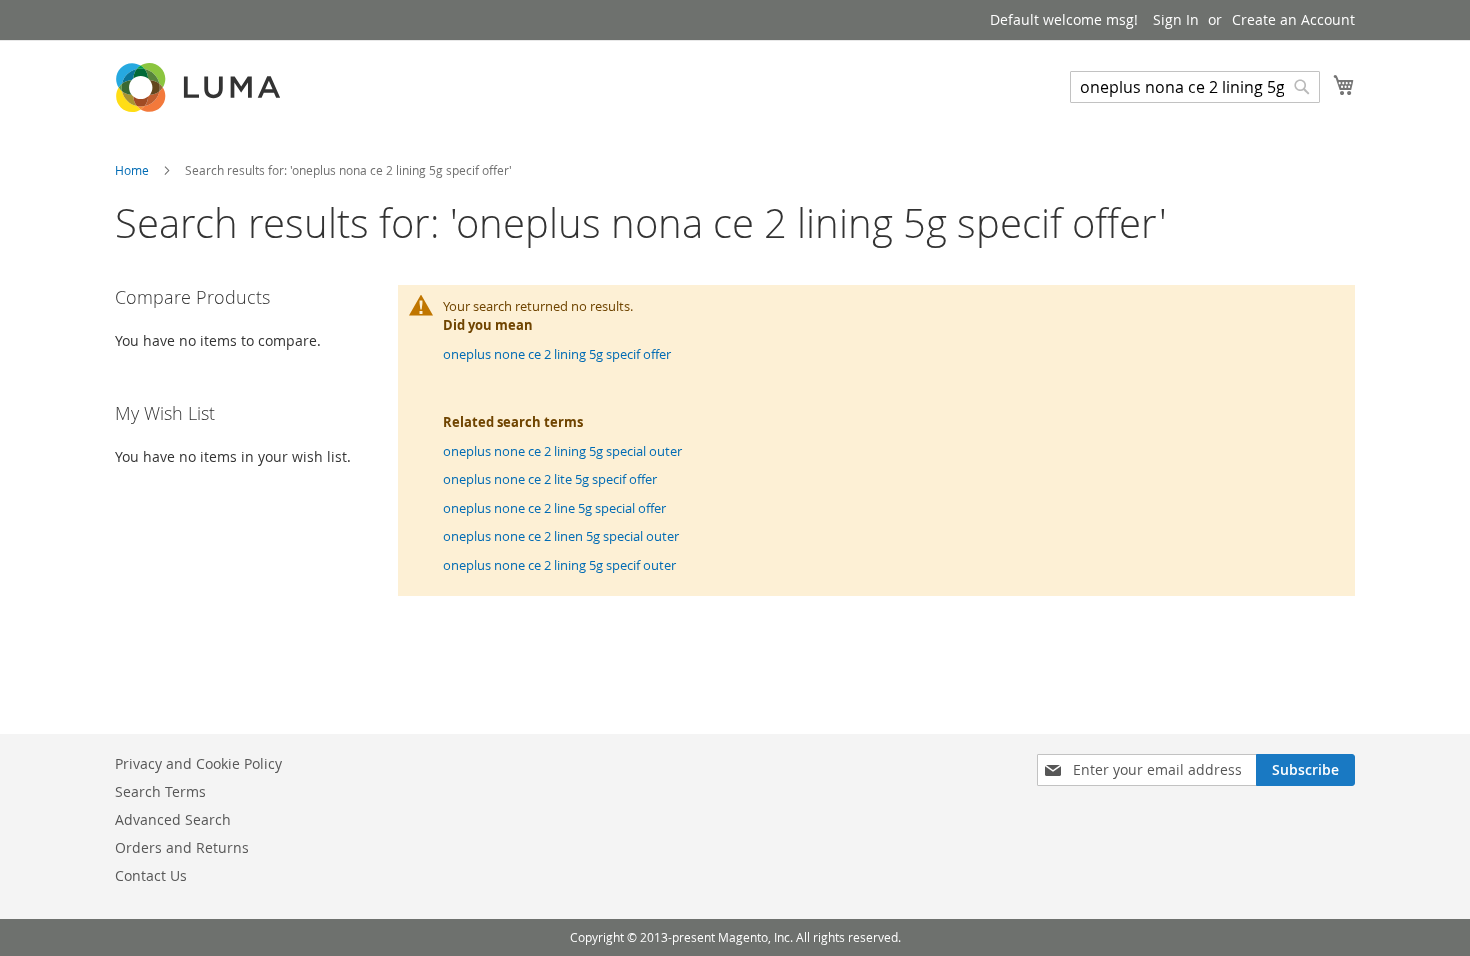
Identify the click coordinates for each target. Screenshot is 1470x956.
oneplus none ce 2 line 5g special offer (554, 508)
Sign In (1176, 19)
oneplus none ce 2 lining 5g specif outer (559, 565)
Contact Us (151, 875)
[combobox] (1195, 87)
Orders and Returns (182, 847)
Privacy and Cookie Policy (198, 763)
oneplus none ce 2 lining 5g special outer (562, 451)
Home (133, 170)
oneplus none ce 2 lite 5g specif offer (550, 479)
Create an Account (1293, 19)
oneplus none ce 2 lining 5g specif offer (557, 354)
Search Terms (160, 791)
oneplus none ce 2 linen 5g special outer (561, 536)
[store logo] (200, 87)
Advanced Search (173, 819)
